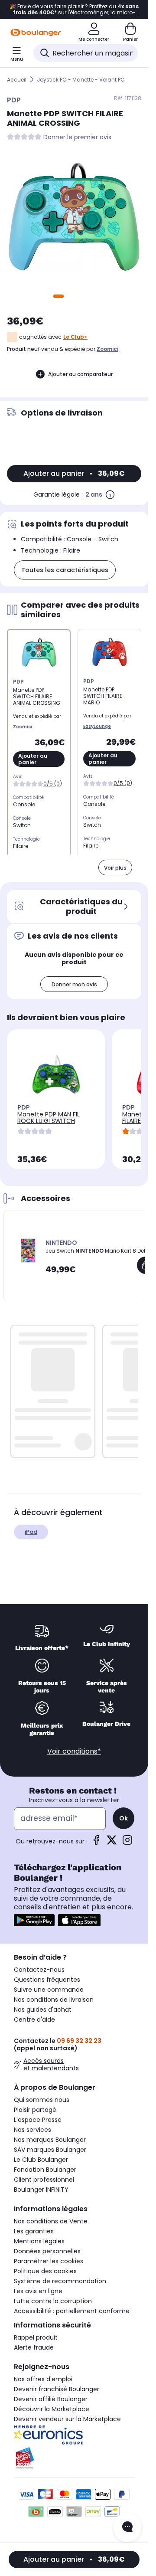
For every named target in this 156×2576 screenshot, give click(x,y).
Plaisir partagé (35, 2110)
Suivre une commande (49, 1990)
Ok (123, 1818)
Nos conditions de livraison (54, 2000)
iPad (31, 1532)
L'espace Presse (38, 2120)
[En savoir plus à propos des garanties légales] (110, 494)
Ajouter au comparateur (80, 374)
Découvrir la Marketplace (52, 2409)
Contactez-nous (39, 1970)
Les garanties (34, 2231)
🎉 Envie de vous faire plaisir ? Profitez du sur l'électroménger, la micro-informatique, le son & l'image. (74, 10)
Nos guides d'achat (43, 2010)
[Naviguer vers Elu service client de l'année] (74, 2458)
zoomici (107, 349)
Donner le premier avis (77, 137)
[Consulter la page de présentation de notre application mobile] (34, 1920)
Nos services (32, 2130)
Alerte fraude (34, 2347)
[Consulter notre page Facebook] (96, 1843)
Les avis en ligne (38, 2291)
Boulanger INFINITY (41, 2190)
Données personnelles (47, 2251)
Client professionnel (44, 2180)
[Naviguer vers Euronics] (74, 2435)
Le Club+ (75, 337)
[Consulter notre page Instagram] (127, 1843)
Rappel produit (36, 2337)
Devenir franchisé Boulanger (57, 2389)
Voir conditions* (74, 1751)
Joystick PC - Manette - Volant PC (81, 80)
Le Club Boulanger (41, 2160)
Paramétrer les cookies (49, 2261)
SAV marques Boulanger (50, 2150)
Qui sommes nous (42, 2100)
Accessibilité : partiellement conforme (72, 2311)
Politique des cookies (45, 2271)
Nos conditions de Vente (51, 2221)
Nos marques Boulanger (50, 2140)
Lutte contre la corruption (53, 2301)
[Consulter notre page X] (112, 1843)
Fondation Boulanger (45, 2170)
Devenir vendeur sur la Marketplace (67, 2419)
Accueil (17, 80)
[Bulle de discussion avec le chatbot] (127, 2527)
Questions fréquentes (47, 1980)
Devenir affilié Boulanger (51, 2399)
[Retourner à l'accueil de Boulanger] (36, 33)
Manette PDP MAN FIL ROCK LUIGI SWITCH (49, 1118)
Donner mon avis (74, 984)
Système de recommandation (60, 2281)
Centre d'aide (34, 2020)
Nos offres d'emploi (43, 2379)
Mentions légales (39, 2241)
